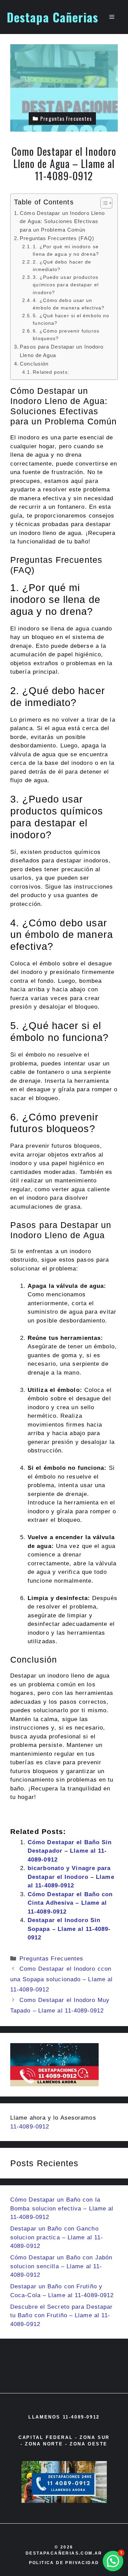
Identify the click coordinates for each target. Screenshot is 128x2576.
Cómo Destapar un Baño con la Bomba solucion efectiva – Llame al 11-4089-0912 (62, 2208)
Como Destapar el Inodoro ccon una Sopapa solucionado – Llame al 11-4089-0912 (61, 1979)
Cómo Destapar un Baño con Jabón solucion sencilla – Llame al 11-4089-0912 (61, 2266)
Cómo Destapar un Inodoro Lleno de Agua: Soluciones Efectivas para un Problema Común (62, 221)
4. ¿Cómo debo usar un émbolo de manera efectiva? (69, 304)
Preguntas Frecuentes (51, 1959)
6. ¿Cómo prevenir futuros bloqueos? (66, 335)
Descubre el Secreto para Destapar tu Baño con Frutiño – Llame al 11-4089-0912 (61, 2316)
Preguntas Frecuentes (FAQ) (57, 238)
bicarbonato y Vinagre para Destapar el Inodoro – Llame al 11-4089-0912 (71, 1877)
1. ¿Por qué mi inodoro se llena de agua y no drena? (66, 250)
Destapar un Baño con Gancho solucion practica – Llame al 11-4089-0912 (57, 2237)
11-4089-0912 (30, 2127)
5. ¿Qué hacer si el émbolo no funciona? (71, 319)
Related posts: (51, 372)
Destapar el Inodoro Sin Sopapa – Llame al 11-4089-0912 (69, 1929)
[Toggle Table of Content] (103, 203)
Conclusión (34, 364)
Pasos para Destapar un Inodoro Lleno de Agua (62, 351)
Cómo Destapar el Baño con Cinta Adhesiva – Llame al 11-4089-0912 (70, 1903)
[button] (113, 2561)
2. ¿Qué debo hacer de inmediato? (62, 266)
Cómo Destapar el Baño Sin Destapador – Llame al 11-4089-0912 (70, 1851)
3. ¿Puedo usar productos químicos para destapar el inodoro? (66, 285)
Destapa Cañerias (53, 17)
